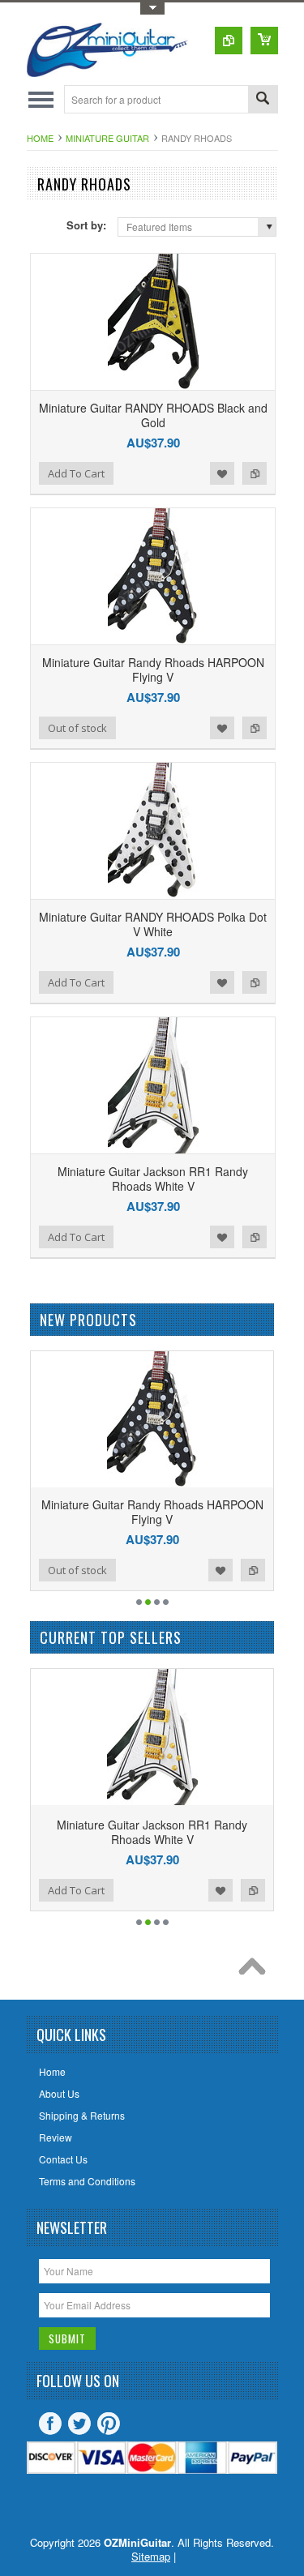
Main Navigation (41, 99)
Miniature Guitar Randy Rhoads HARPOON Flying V (153, 670)
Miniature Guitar (107, 138)
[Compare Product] (229, 41)
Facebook (50, 2424)
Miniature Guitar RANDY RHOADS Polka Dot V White (153, 924)
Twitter (79, 2424)
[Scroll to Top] (256, 1971)
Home (40, 138)
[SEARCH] (263, 100)
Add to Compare (255, 473)
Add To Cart (76, 473)
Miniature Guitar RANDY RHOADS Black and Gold (153, 415)
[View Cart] (264, 41)
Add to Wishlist (222, 473)
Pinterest (109, 2424)
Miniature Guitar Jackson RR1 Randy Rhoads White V (153, 1179)
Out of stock (77, 728)
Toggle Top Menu (152, 9)
